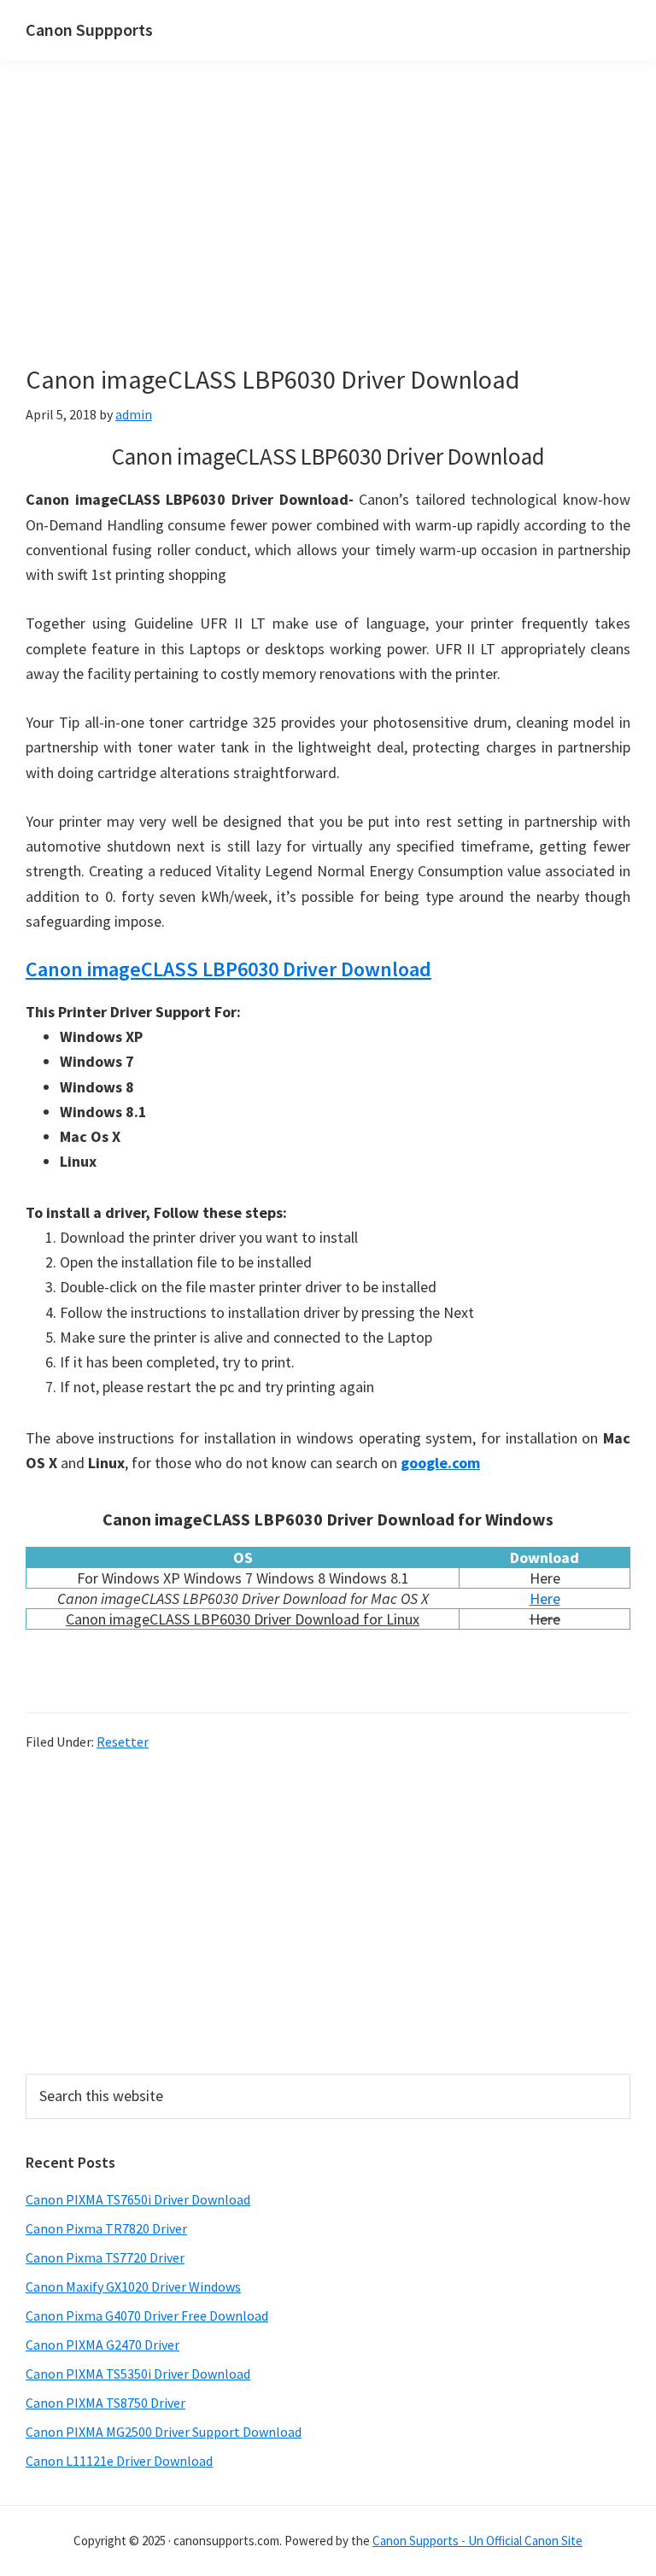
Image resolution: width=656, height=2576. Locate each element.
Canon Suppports (89, 29)
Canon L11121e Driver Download (119, 2461)
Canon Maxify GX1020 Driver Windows (133, 2286)
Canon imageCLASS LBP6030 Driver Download (228, 969)
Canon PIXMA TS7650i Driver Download (138, 2199)
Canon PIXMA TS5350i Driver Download (138, 2374)
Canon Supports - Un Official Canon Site (477, 2541)
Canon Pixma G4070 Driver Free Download (147, 2315)
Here (545, 1598)
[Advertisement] (328, 237)
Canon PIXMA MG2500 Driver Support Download (164, 2432)
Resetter (123, 1742)
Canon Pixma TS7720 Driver (105, 2257)
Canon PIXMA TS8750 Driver (105, 2403)
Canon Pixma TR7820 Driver (106, 2228)
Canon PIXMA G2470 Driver (102, 2345)
